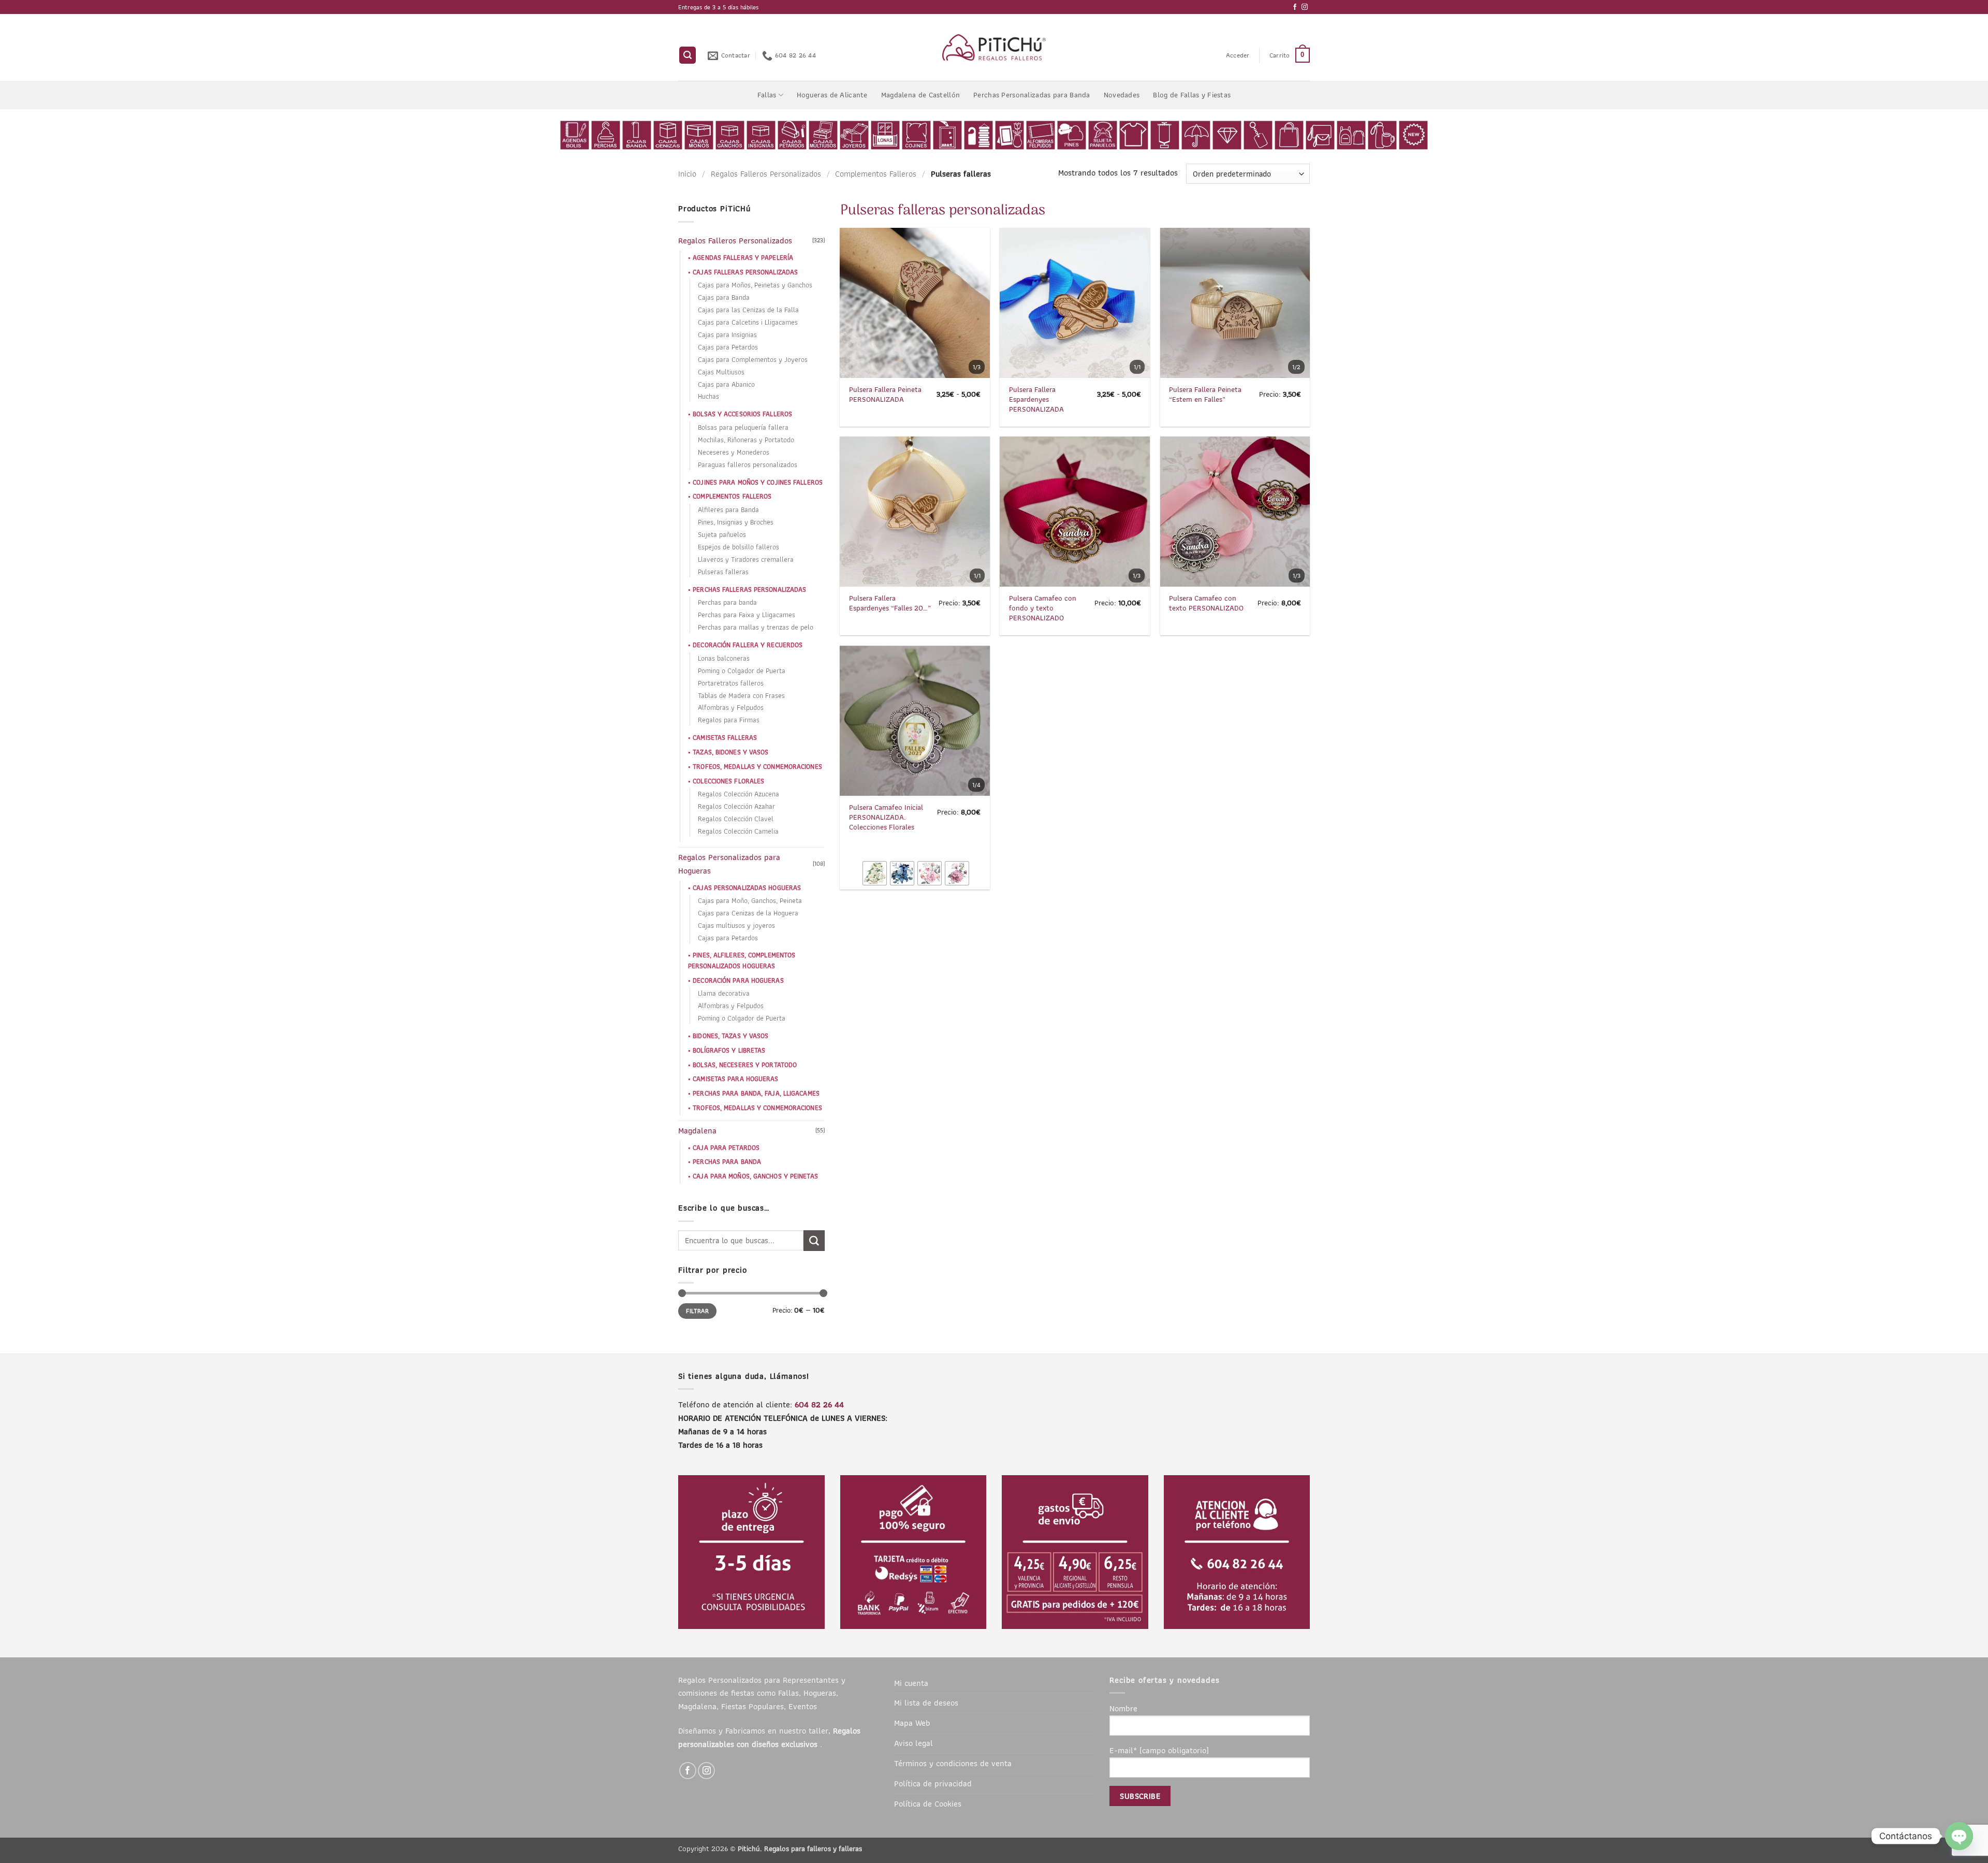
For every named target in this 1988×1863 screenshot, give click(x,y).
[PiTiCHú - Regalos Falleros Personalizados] (994, 47)
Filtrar (697, 1311)
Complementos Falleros (876, 173)
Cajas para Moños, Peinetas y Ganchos (755, 285)
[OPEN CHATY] (1959, 1836)
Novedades (1122, 95)
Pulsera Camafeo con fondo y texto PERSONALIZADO (1043, 608)
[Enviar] (814, 1241)
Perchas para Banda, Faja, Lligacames (756, 1093)
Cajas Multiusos (721, 372)
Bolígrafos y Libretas (729, 1050)
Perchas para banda (727, 602)
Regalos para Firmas (729, 720)
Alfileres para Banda (728, 510)
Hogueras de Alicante (832, 95)
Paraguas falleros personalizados (748, 465)
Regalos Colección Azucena (739, 794)
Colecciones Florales (728, 781)
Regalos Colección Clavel (736, 819)
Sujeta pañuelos (722, 535)
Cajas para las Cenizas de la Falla (748, 310)
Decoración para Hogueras (738, 980)
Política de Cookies (928, 1803)
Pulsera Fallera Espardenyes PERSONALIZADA (1036, 399)
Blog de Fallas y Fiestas (1192, 95)
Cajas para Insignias (727, 335)
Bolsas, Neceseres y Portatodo (745, 1065)
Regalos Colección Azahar (736, 806)
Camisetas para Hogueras (735, 1079)
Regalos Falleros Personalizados (766, 173)
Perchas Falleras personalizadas (749, 590)
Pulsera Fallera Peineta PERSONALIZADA (885, 395)
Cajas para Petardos (728, 347)
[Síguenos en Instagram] (1305, 7)
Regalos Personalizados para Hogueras (729, 864)
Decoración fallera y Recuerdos (748, 645)
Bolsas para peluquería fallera (743, 427)
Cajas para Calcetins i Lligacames (748, 322)
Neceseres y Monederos (734, 452)
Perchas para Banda (727, 1162)
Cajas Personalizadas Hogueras (747, 888)
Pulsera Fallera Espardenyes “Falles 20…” (890, 603)
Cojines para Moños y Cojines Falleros (758, 482)
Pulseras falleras (723, 572)
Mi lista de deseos (926, 1702)
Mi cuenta (911, 1683)
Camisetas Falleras (725, 738)
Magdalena (697, 1130)
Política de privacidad (933, 1783)
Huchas (708, 396)
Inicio (687, 173)
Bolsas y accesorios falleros (742, 414)
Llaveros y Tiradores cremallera (746, 559)
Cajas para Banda (724, 297)
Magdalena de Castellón (920, 95)
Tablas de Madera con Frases (741, 696)
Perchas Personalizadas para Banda (1032, 95)
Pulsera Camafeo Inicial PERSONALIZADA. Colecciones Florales (886, 817)
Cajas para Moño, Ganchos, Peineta (750, 901)
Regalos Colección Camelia (738, 831)
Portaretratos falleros (731, 683)
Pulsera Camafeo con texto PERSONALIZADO (1206, 603)
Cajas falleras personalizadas (745, 272)
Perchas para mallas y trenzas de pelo (756, 627)
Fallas (767, 95)
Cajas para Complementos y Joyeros (753, 360)
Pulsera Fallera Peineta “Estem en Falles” (1205, 395)
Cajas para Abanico (726, 384)
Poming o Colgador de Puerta (742, 671)
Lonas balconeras (724, 658)
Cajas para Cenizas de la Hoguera (748, 913)
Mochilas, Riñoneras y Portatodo (746, 440)
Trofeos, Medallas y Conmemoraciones (757, 767)
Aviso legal (913, 1743)
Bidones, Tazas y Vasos (730, 1036)
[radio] (875, 873)
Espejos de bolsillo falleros (739, 547)
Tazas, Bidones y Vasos (730, 752)
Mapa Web (912, 1723)
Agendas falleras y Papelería (743, 258)
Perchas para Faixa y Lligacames (747, 615)
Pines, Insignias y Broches (736, 522)
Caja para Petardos (726, 1148)
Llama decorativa (724, 993)
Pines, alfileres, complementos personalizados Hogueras (742, 960)
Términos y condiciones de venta (953, 1763)
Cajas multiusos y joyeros (736, 926)
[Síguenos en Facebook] (1295, 7)
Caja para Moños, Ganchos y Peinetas (755, 1176)
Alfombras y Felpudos (731, 708)
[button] (688, 55)
